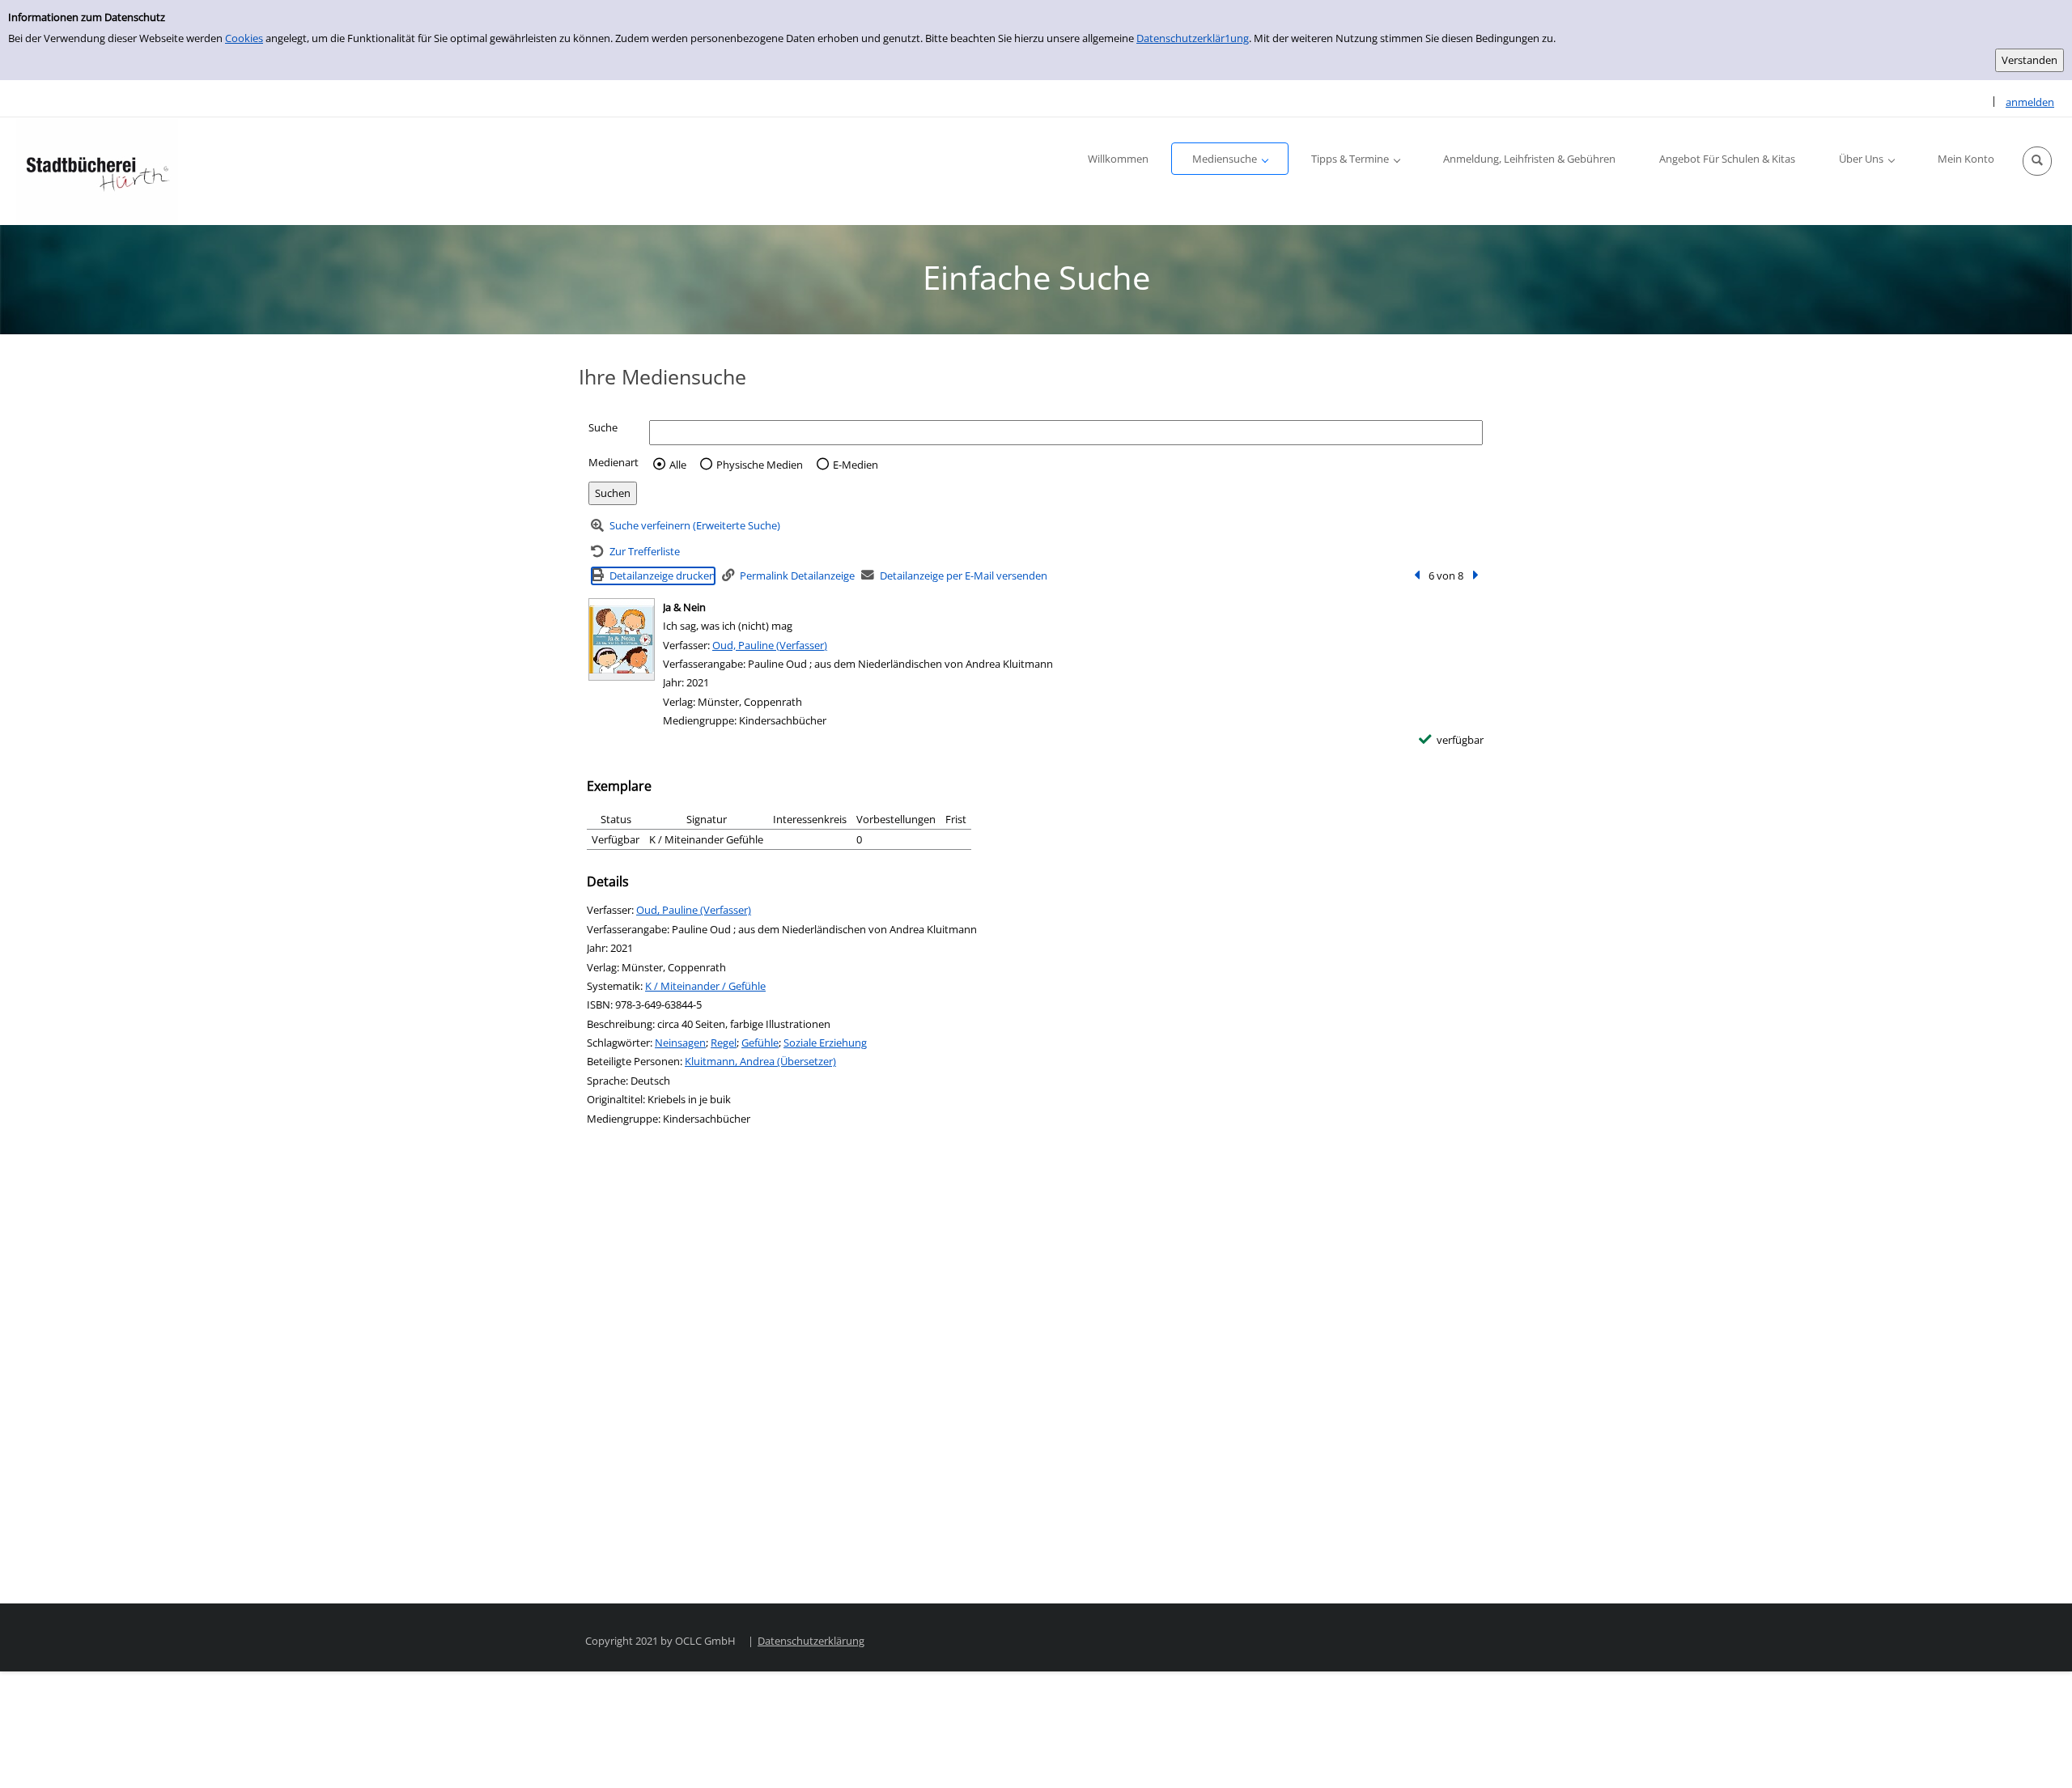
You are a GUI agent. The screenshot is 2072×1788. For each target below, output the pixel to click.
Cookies (244, 38)
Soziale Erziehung (825, 1043)
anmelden (2030, 102)
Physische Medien (760, 465)
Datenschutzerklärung (811, 1641)
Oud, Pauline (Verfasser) (770, 645)
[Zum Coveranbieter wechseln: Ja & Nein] (622, 639)
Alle (678, 465)
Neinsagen (680, 1043)
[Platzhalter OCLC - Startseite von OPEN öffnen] (97, 171)
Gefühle (760, 1043)
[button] (2037, 161)
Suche (603, 427)
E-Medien (856, 465)
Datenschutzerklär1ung (1193, 38)
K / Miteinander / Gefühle (705, 986)
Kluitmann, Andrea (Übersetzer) (760, 1061)
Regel (724, 1043)
